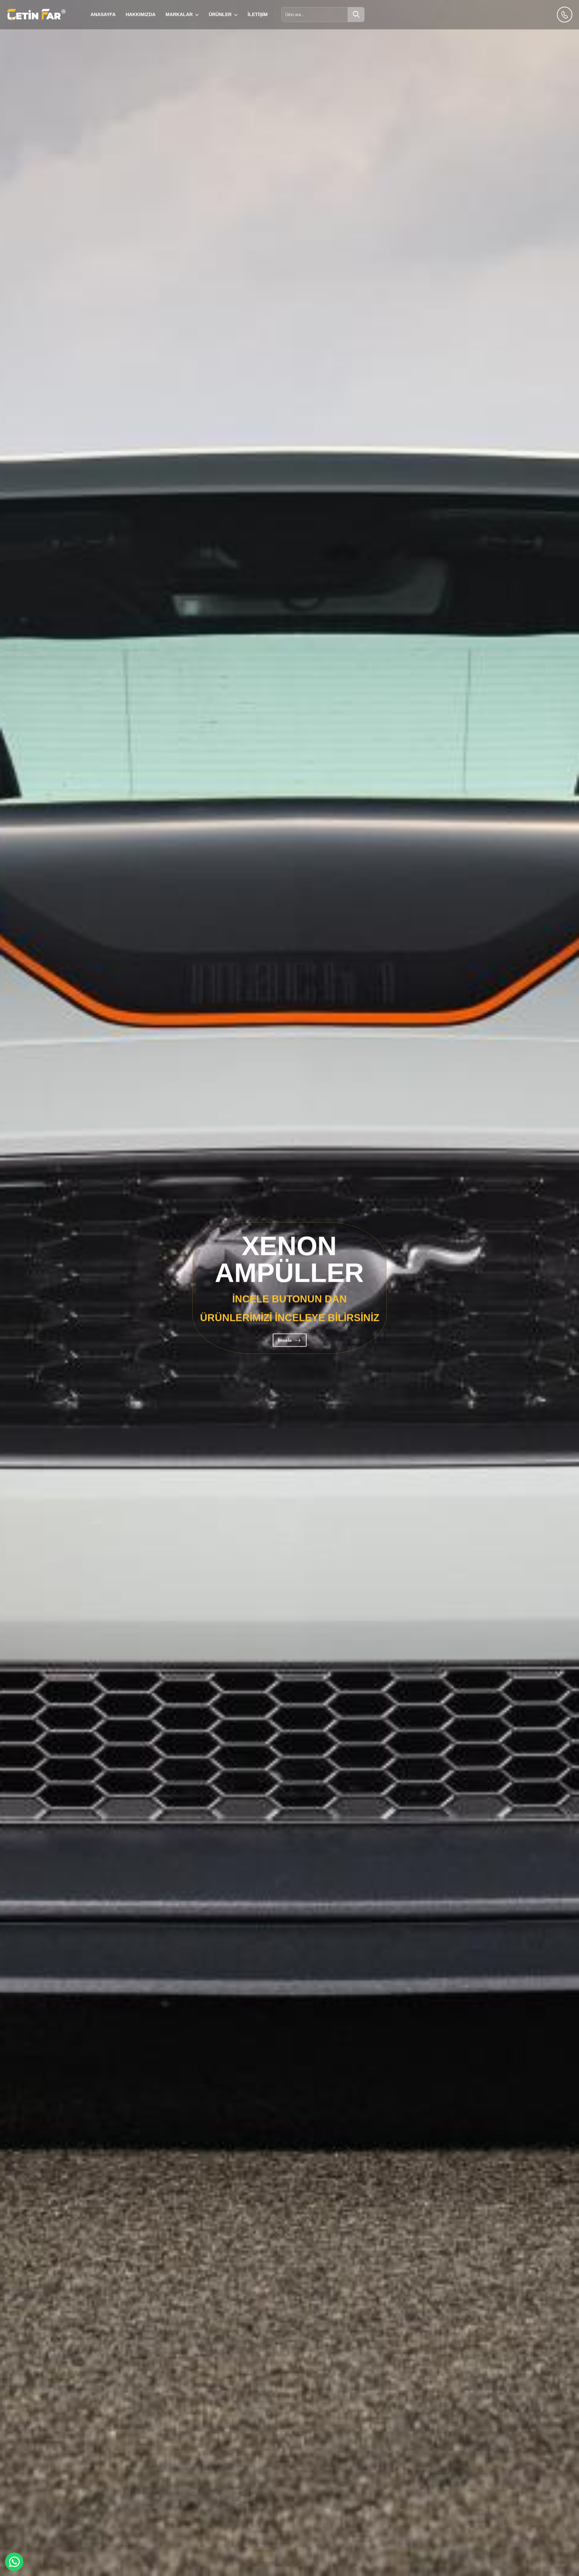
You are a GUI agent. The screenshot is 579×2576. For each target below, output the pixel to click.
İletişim (258, 14)
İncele (292, 1423)
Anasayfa (103, 14)
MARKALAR (179, 14)
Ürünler (220, 14)
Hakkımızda (141, 14)
